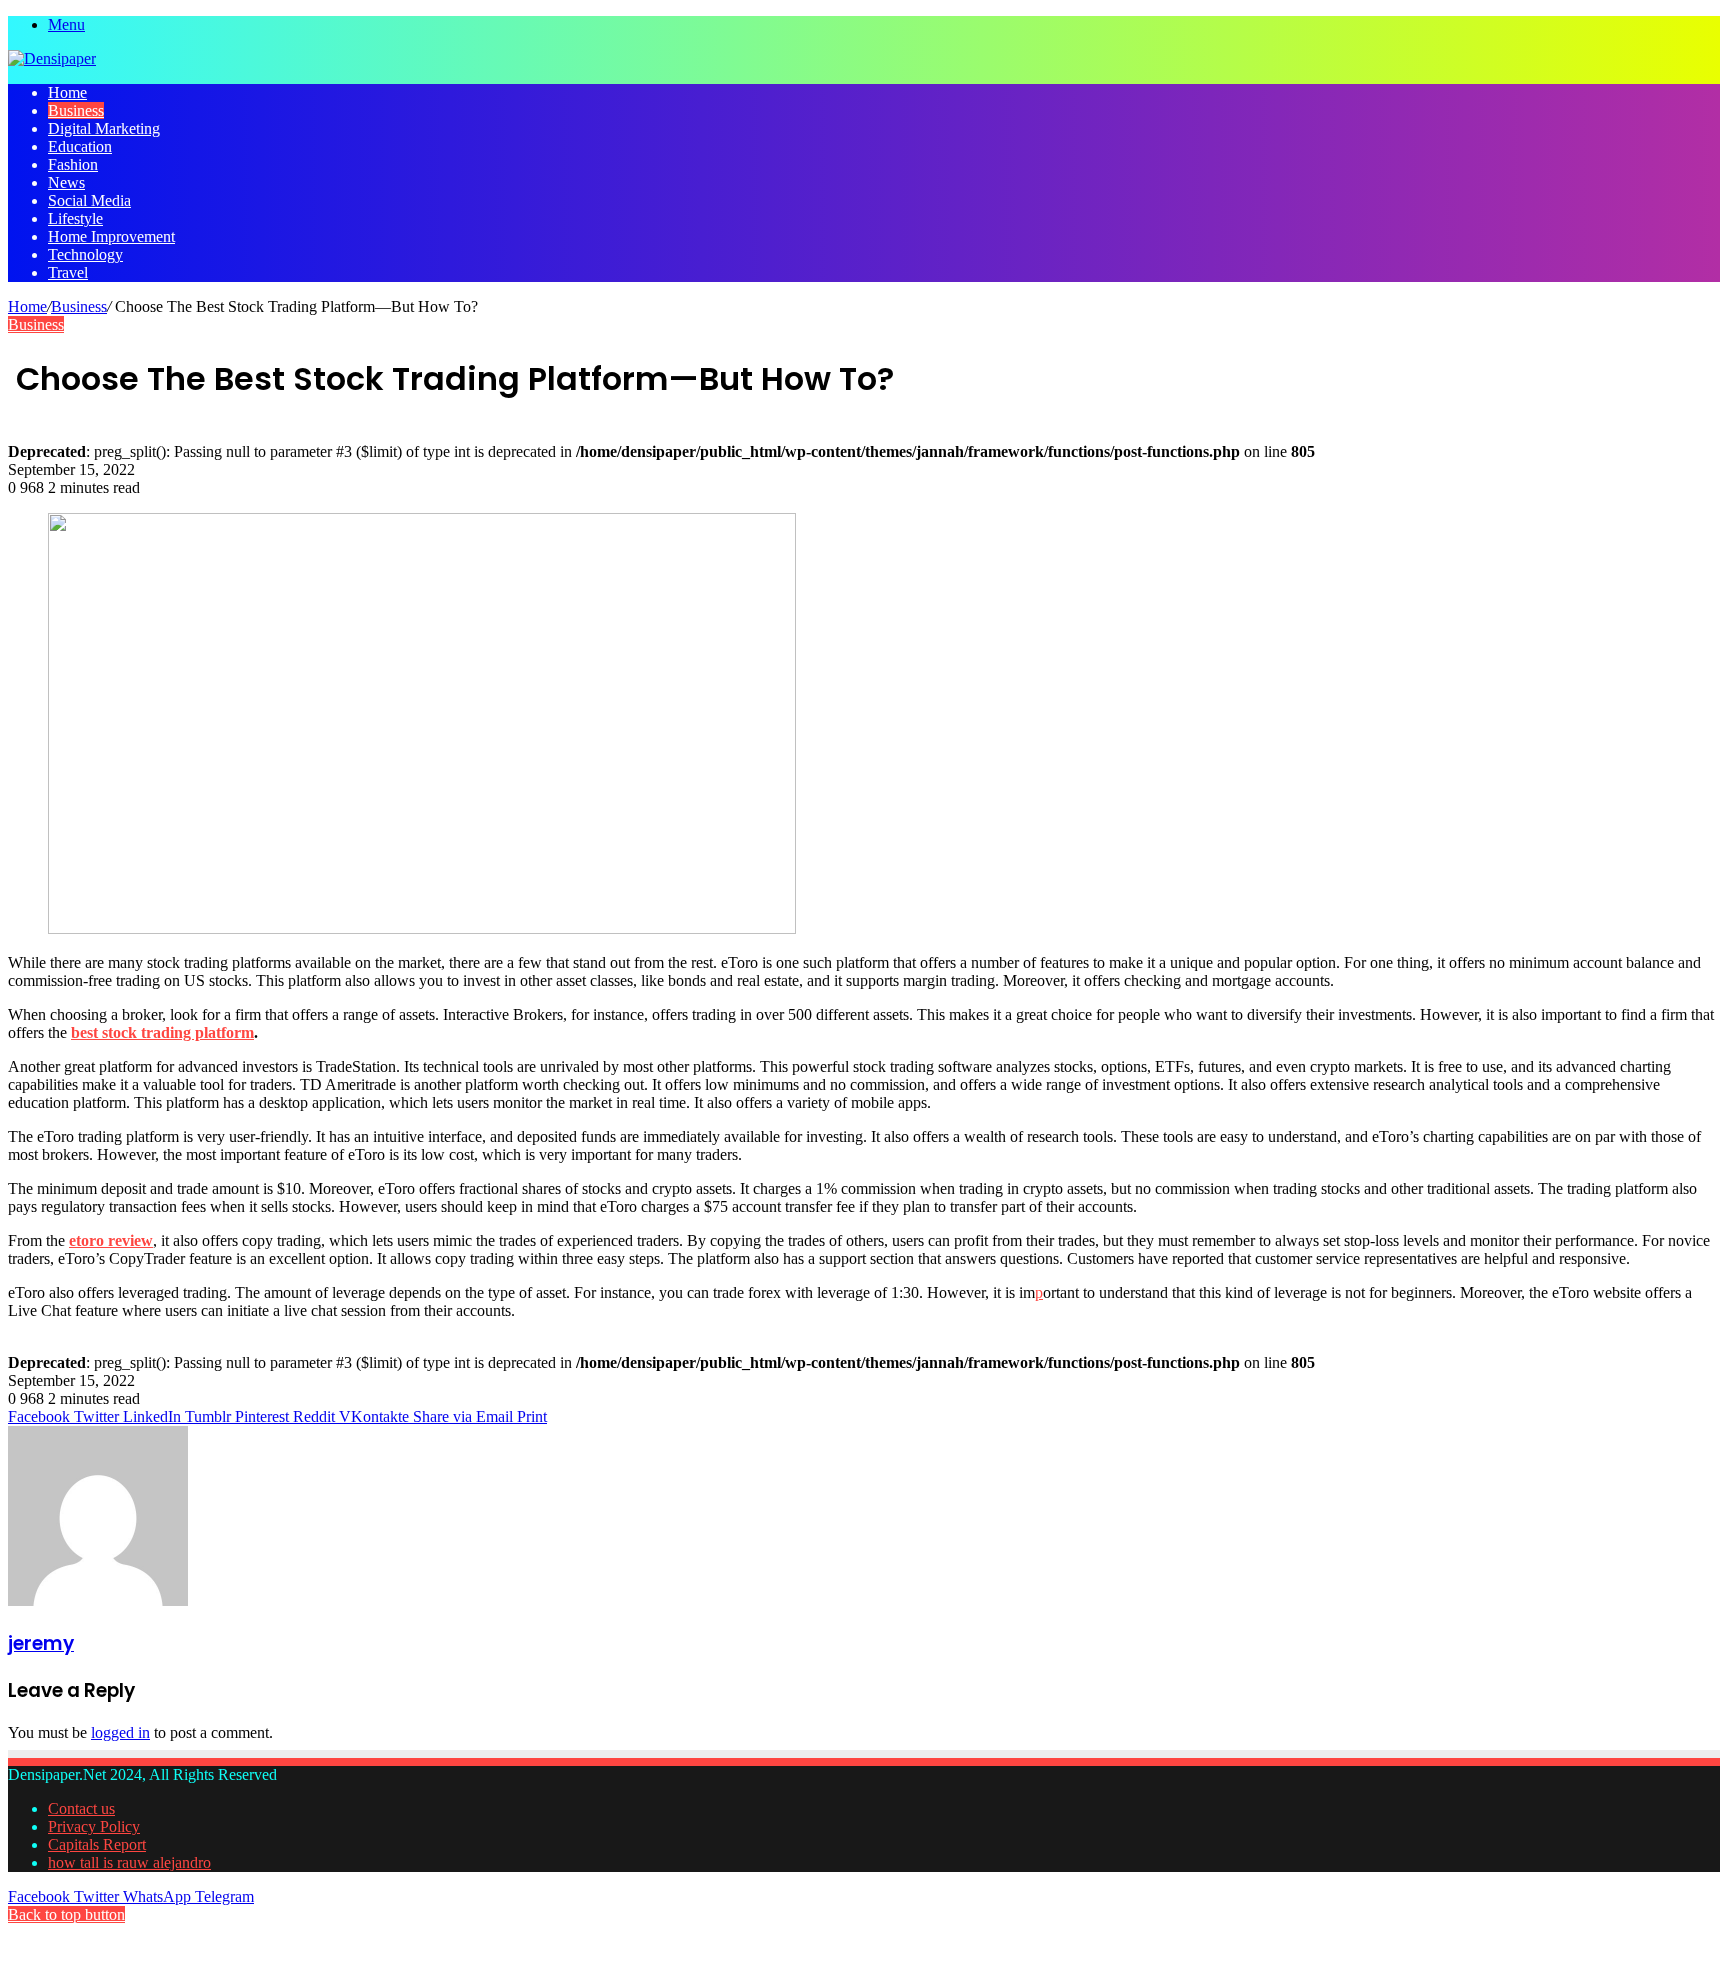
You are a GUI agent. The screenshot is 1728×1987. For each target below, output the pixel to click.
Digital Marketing (104, 128)
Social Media (89, 200)
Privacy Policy (94, 1826)
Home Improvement (111, 236)
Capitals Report (97, 1844)
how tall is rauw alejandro (129, 1862)
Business (76, 110)
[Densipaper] (52, 58)
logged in (120, 1732)
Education (80, 146)
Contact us (81, 1808)
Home (67, 92)
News (66, 182)
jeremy (41, 1643)
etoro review (111, 1240)
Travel (68, 272)
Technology (85, 254)
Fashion (73, 164)
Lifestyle (75, 218)
